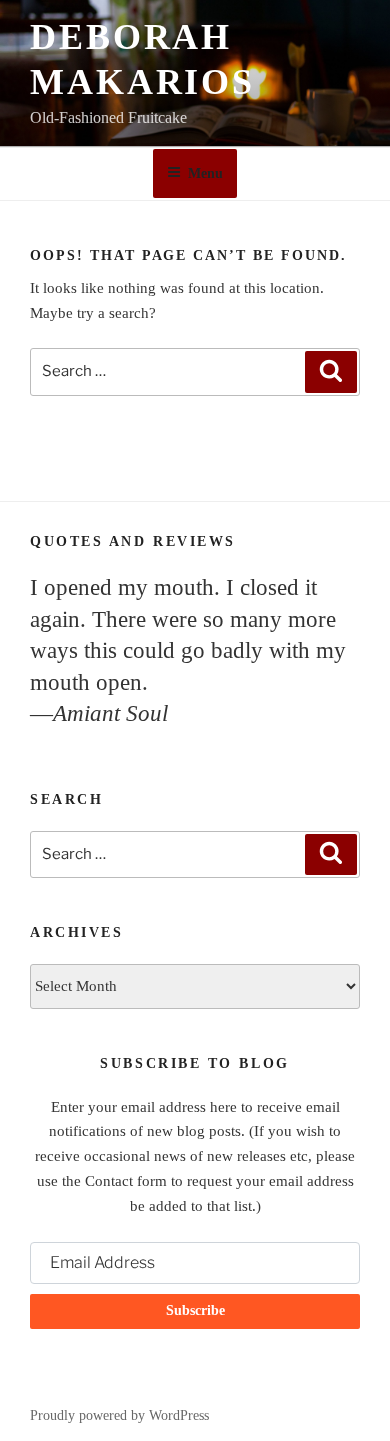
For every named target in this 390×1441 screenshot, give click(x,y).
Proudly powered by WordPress (119, 1415)
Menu (205, 173)
